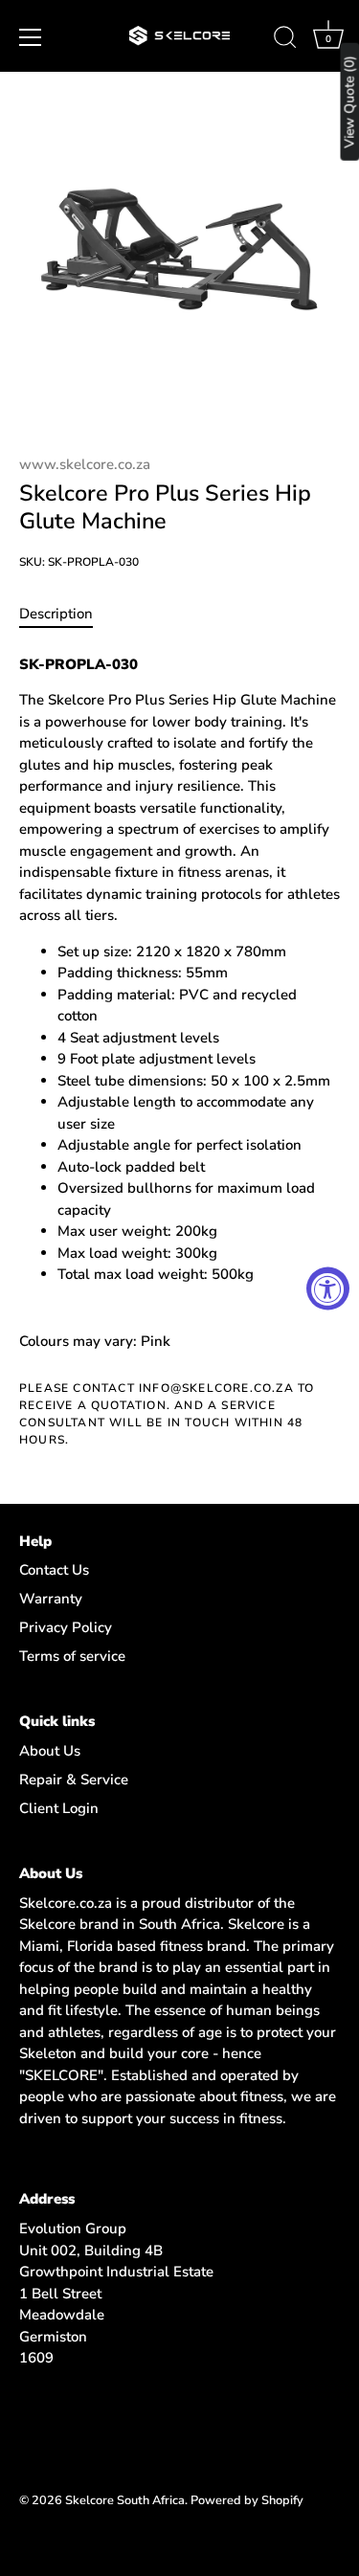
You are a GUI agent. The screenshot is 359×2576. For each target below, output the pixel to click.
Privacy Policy (66, 1627)
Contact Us (54, 1570)
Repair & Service (74, 1780)
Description (56, 614)
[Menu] (31, 37)
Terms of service (72, 1656)
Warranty (51, 1599)
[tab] (66, 614)
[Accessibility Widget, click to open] (328, 1288)
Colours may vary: (78, 1341)
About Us (50, 1751)
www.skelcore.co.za (85, 464)
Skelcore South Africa (125, 2500)
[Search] (285, 40)
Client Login (59, 1808)
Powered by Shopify (247, 2500)
